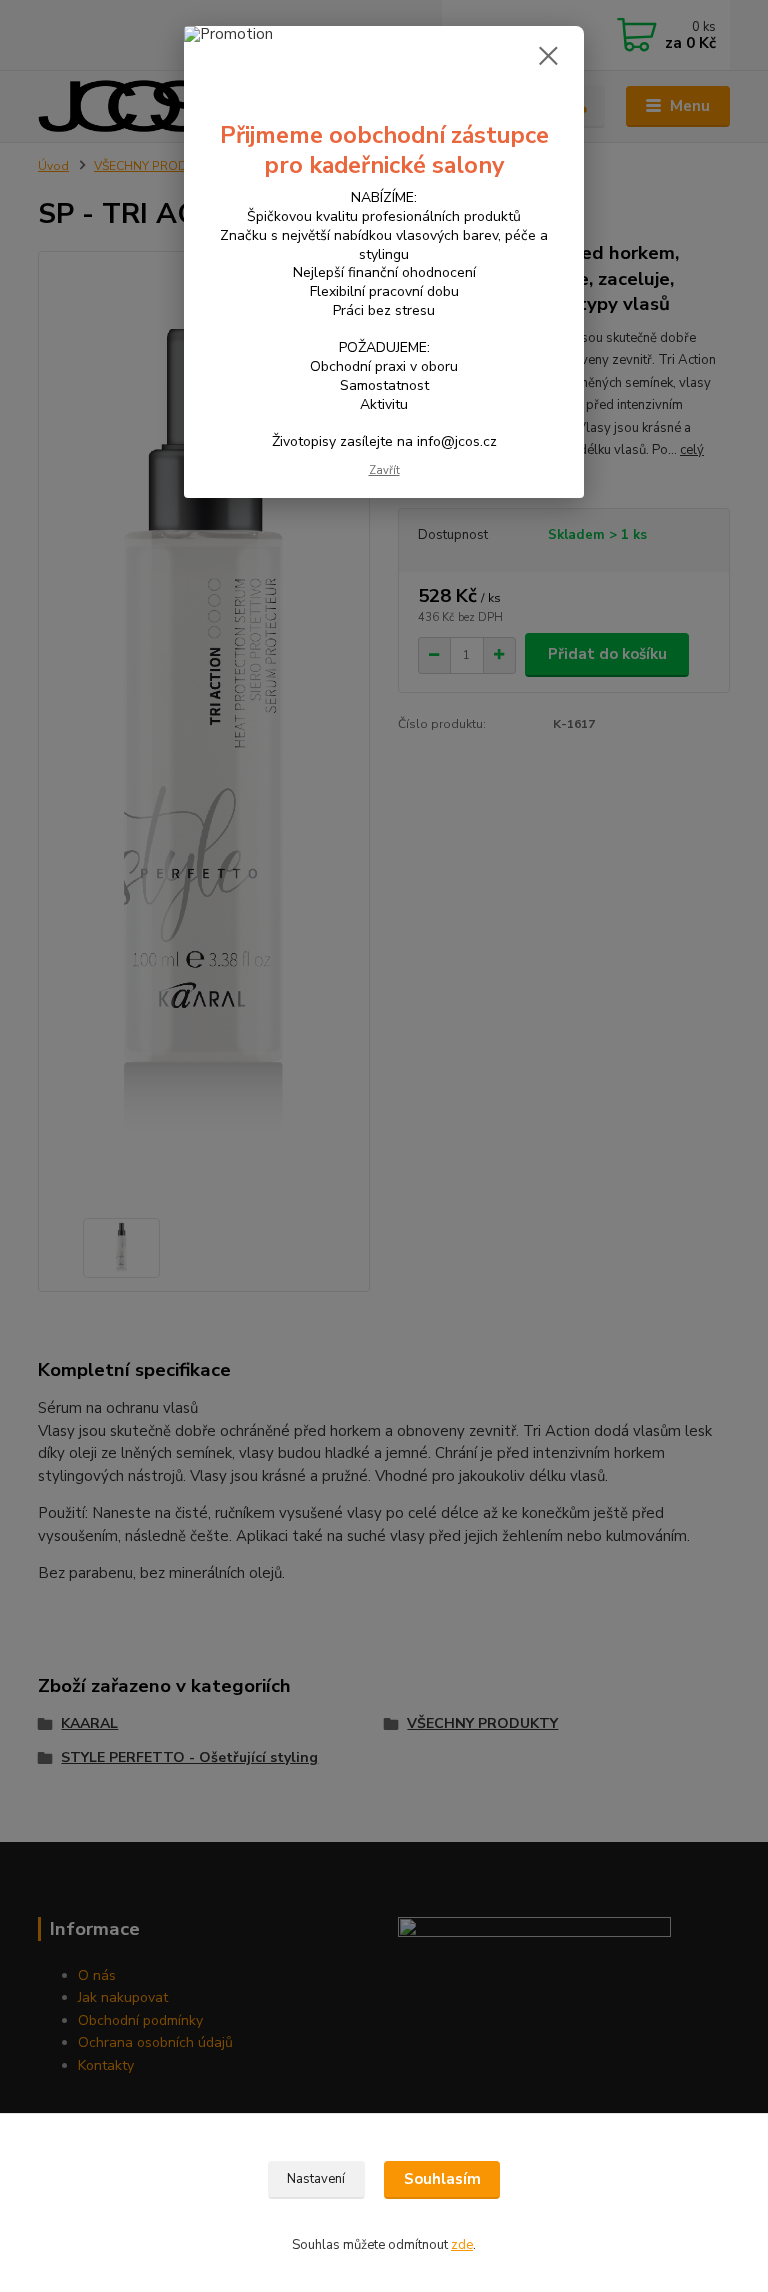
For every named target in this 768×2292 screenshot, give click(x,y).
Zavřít (384, 470)
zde (462, 2245)
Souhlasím (442, 2179)
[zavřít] (548, 57)
